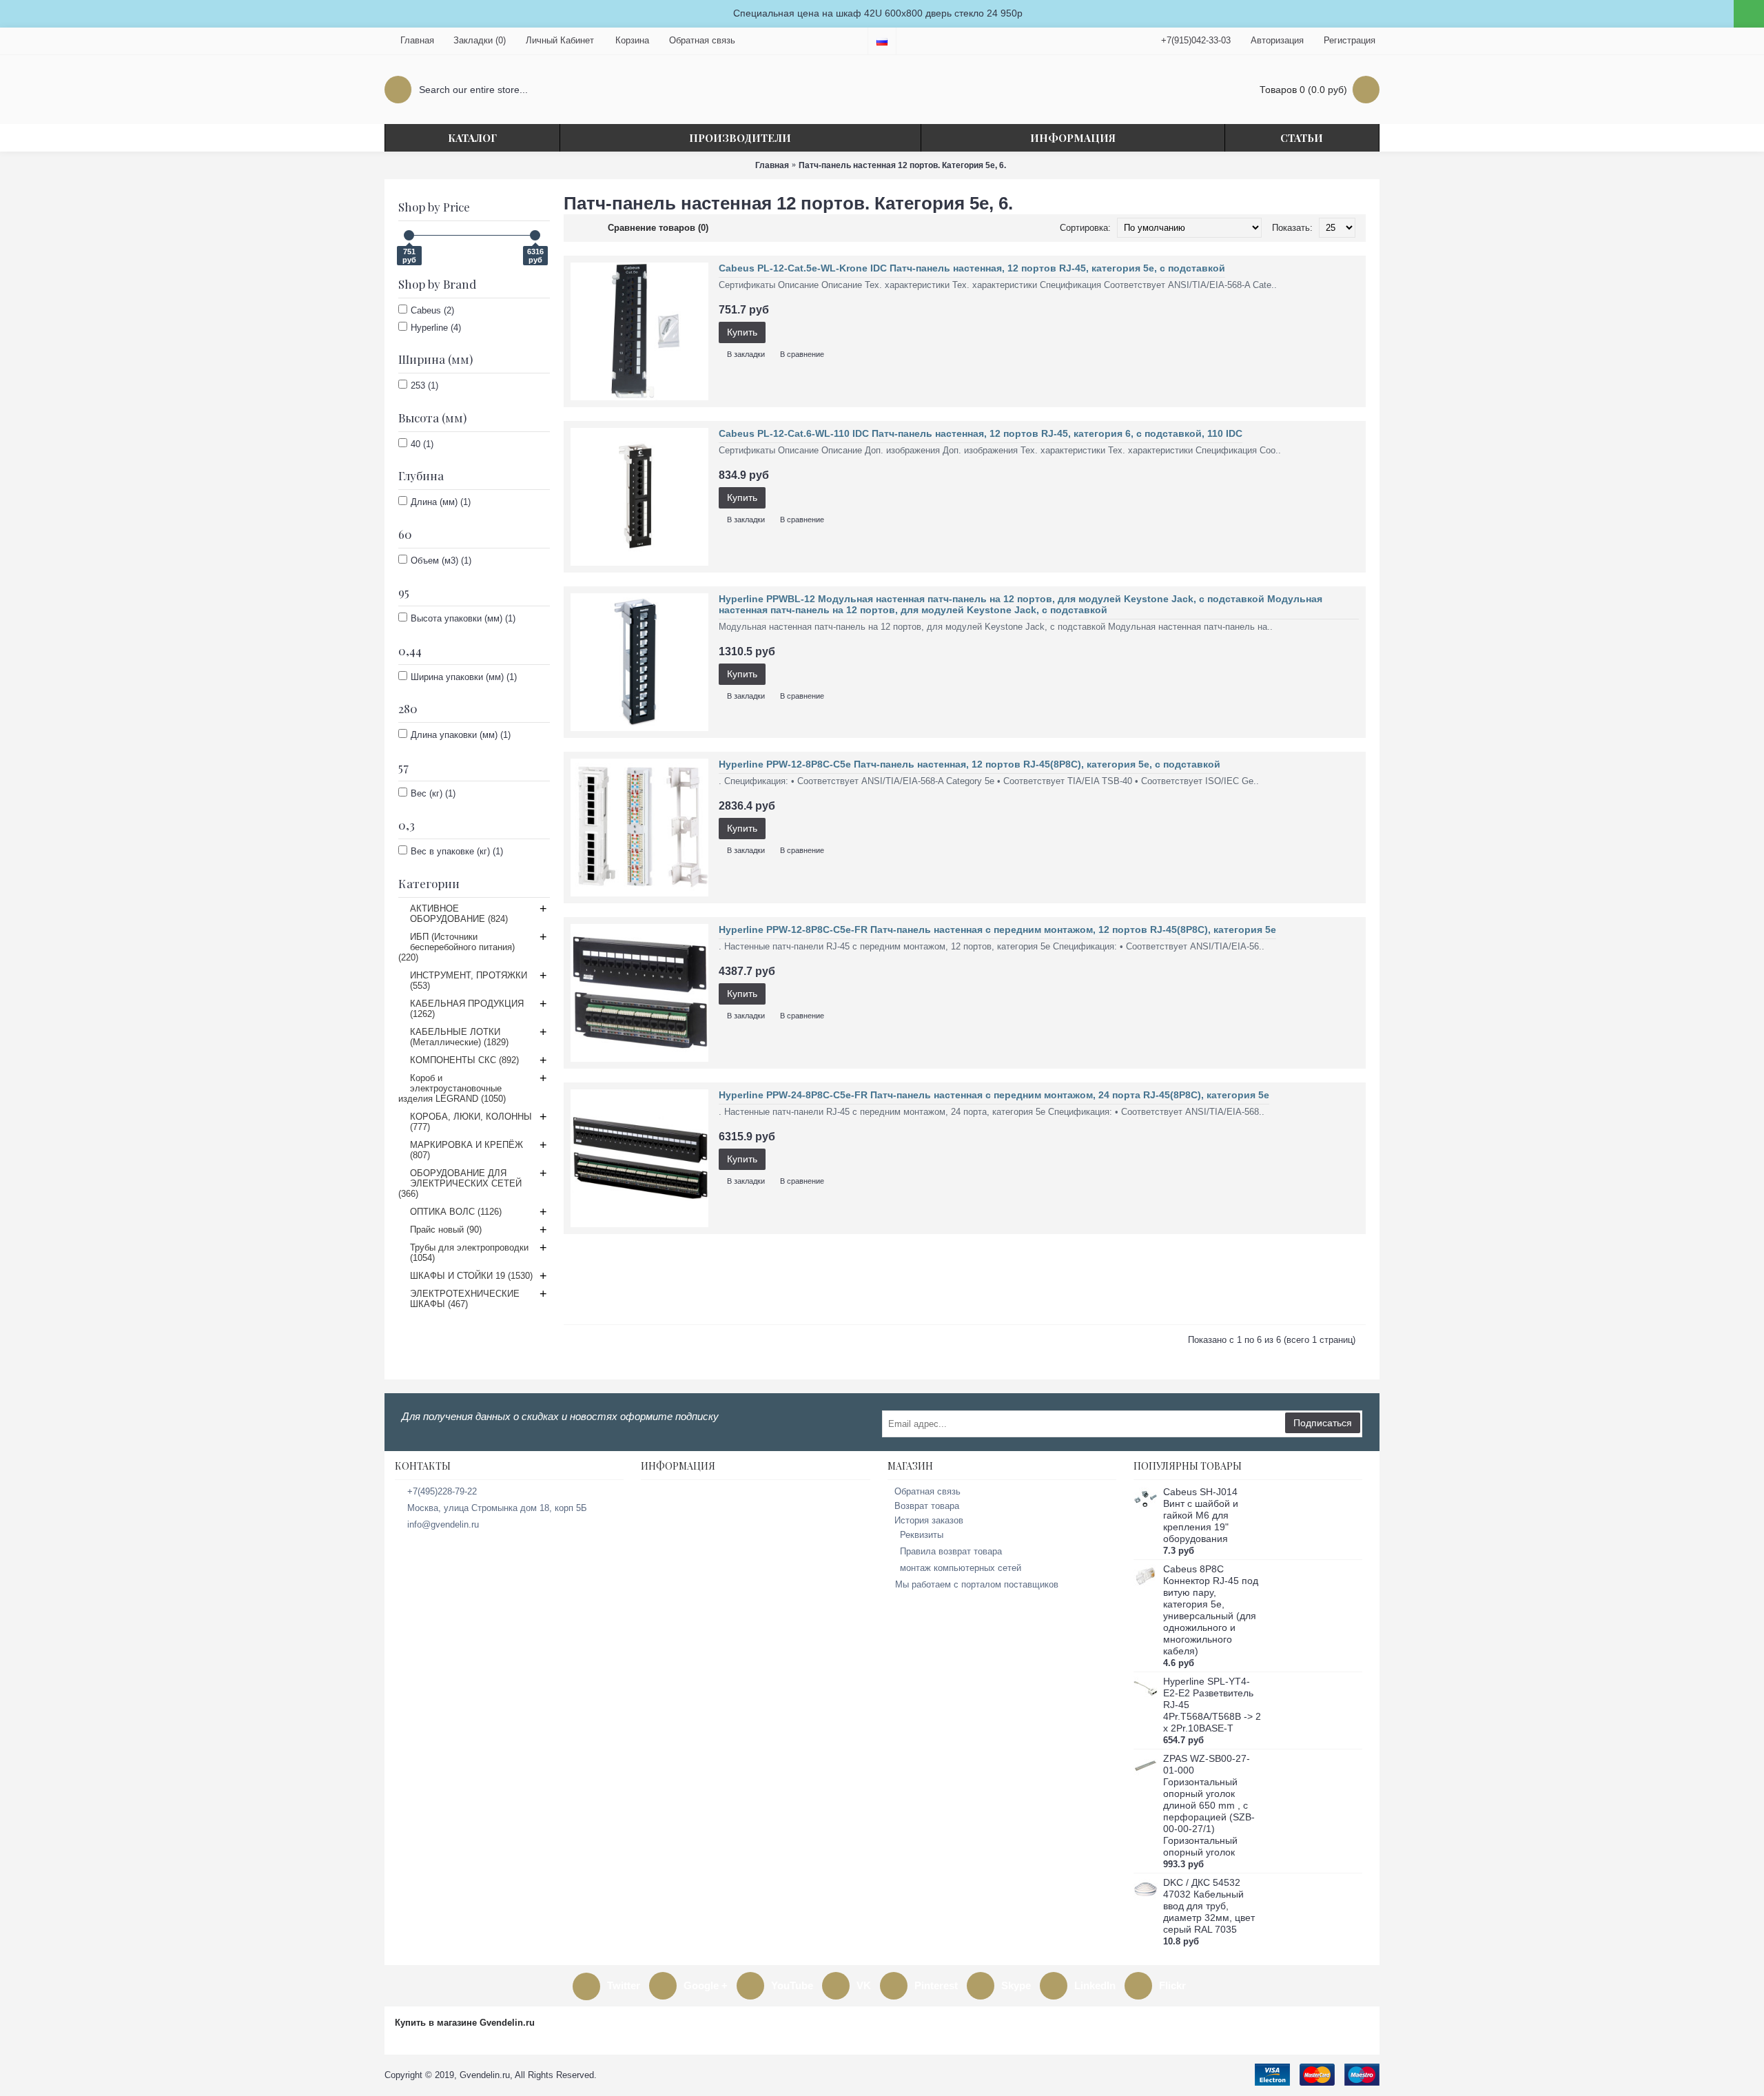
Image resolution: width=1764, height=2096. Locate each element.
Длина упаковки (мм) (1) (461, 735)
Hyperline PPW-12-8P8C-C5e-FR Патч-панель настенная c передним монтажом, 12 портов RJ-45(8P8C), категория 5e (997, 929)
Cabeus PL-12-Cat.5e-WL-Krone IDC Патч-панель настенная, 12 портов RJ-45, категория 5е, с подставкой (972, 268)
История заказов (929, 1520)
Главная (772, 165)
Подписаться (1323, 1423)
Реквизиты (922, 1535)
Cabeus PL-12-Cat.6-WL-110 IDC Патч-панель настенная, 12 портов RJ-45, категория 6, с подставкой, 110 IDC (981, 433)
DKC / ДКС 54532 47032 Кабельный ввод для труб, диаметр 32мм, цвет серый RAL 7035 (1209, 1906)
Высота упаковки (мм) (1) (463, 618)
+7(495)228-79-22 (442, 1491)
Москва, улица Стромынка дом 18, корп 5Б (497, 1508)
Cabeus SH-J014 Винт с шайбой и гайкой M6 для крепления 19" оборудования (1201, 1515)
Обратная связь (927, 1491)
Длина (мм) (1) (441, 502)
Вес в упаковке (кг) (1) (457, 851)
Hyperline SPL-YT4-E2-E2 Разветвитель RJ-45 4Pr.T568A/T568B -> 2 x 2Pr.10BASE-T (1212, 1705)
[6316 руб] (535, 235)
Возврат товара (927, 1506)
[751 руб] (409, 235)
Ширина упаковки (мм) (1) (464, 677)
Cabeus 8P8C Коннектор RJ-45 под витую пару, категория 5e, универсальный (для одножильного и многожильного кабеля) (1211, 1610)
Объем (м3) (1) (441, 561)
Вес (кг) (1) (433, 793)
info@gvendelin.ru (443, 1524)
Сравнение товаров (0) (658, 228)
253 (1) (424, 386)
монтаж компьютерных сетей (961, 1568)
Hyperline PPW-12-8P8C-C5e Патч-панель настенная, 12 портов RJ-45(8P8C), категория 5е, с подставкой (970, 764)
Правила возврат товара (951, 1551)
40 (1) (422, 444)
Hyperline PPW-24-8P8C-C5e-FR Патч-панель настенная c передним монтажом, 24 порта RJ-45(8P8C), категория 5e (994, 1095)
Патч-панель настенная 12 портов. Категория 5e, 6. (902, 165)
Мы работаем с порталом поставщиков (977, 1584)
